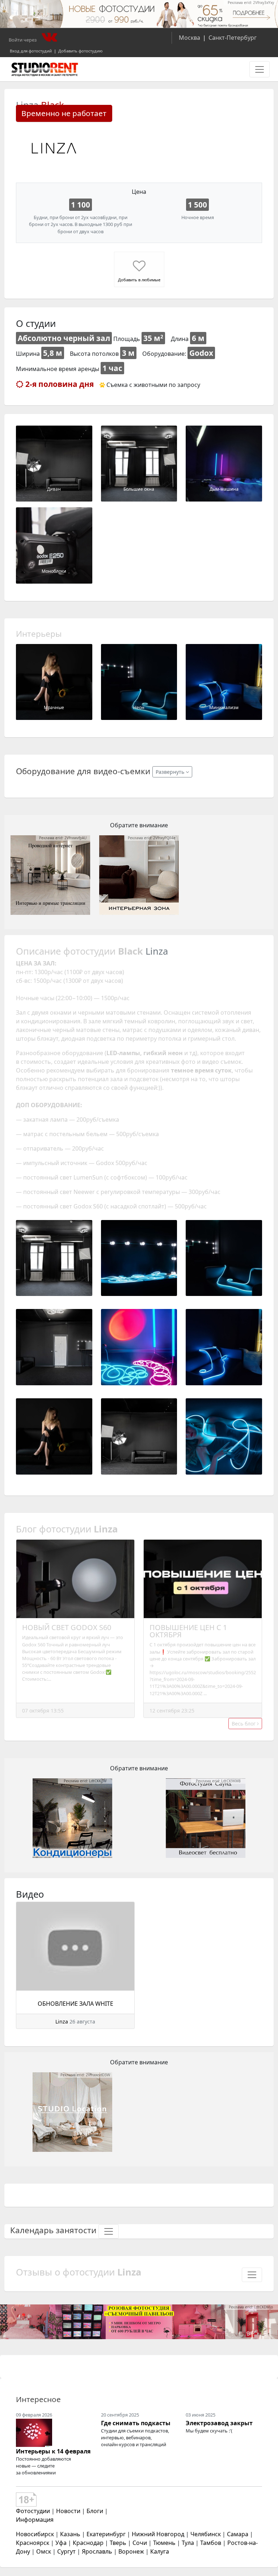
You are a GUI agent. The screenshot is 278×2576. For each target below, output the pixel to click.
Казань (70, 2534)
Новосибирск (35, 2534)
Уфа (61, 2543)
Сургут (66, 2551)
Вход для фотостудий (31, 51)
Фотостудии (33, 2511)
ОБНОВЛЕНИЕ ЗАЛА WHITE (75, 2004)
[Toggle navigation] (260, 69)
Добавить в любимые (139, 280)
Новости (68, 2511)
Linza (62, 2021)
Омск (44, 2551)
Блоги (95, 2511)
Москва (189, 38)
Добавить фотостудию (80, 51)
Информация (35, 2520)
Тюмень (164, 2543)
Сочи (140, 2543)
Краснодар (88, 2543)
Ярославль (97, 2551)
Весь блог (244, 1724)
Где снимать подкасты (136, 2423)
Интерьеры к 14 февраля (53, 2451)
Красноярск (33, 2543)
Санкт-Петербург (233, 38)
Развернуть (171, 772)
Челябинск (206, 2534)
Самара (238, 2534)
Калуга (160, 2551)
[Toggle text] (109, 2231)
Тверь (118, 2543)
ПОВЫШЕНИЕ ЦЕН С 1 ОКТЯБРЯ (188, 1631)
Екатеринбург (106, 2534)
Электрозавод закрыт (219, 2423)
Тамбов (211, 2543)
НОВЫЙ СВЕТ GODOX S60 (67, 1627)
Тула (188, 2543)
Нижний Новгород (158, 2534)
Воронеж (131, 2551)
